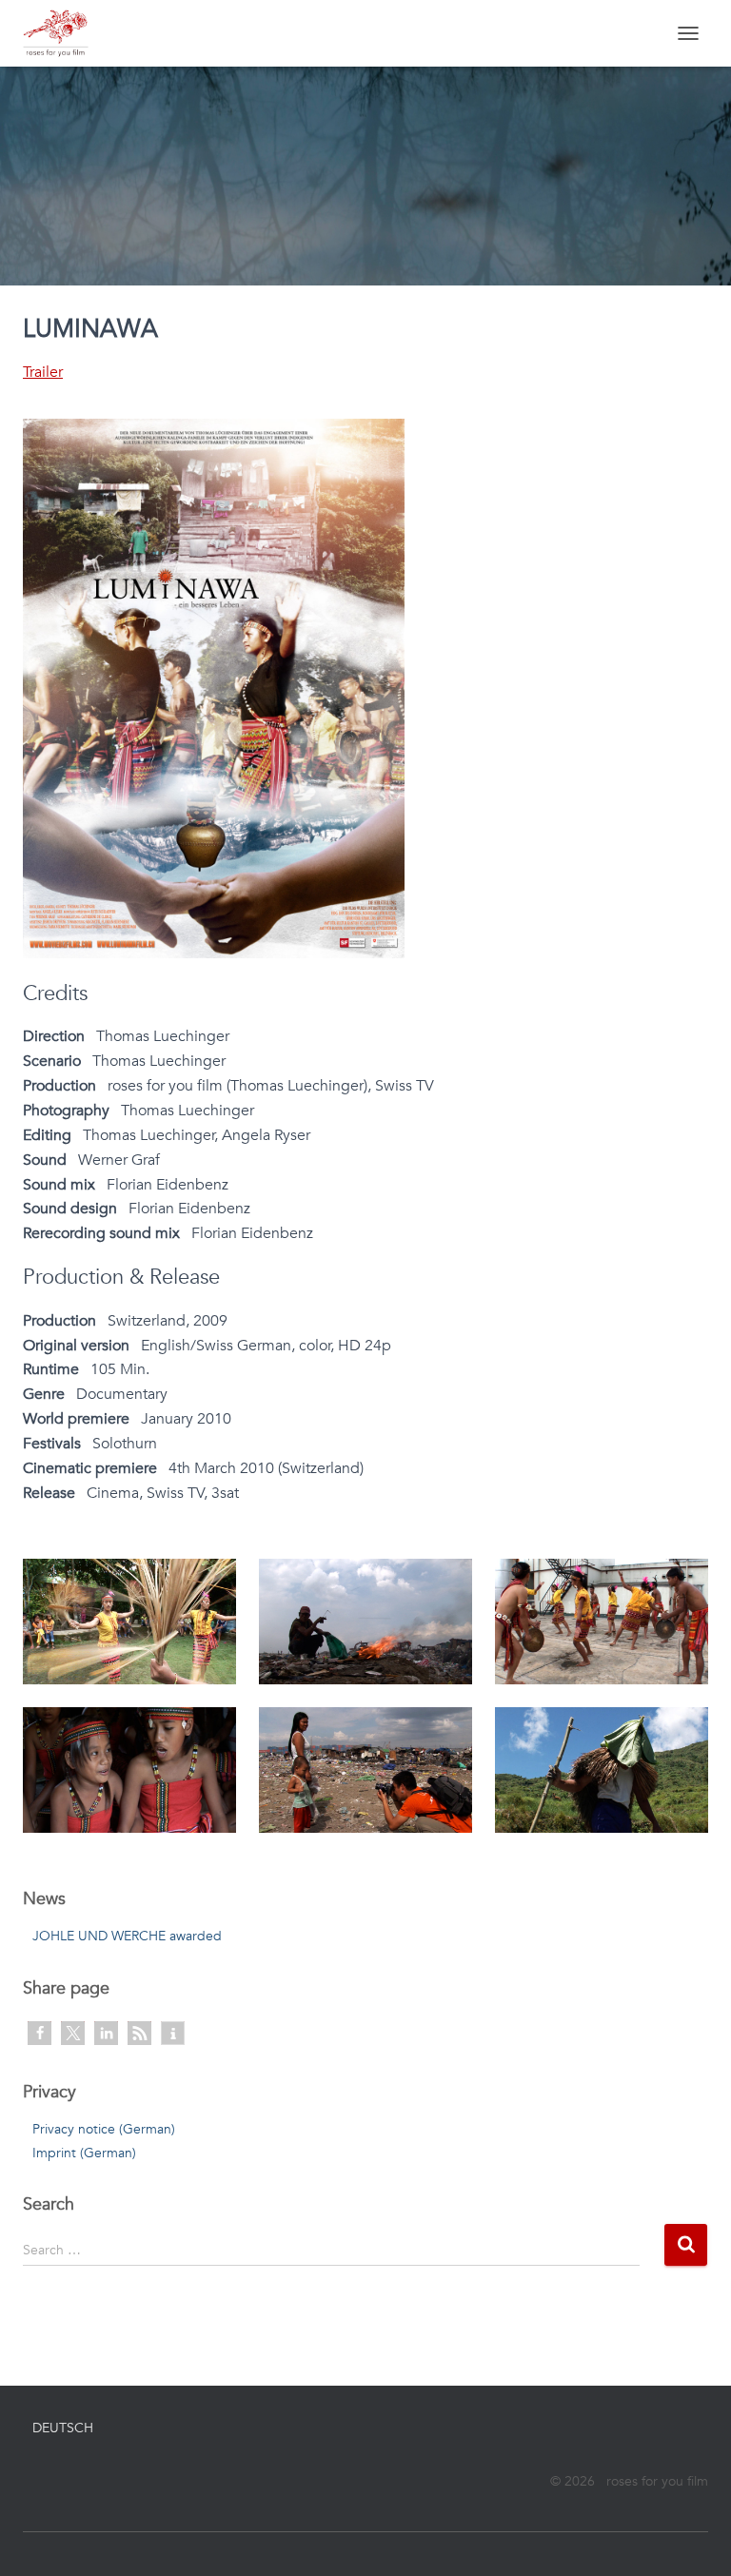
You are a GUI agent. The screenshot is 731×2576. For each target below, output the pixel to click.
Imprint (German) (84, 2153)
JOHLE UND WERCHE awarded (127, 1936)
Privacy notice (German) (104, 2129)
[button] (40, 2033)
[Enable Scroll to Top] (693, 2538)
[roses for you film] (63, 33)
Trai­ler (43, 372)
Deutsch (63, 2428)
